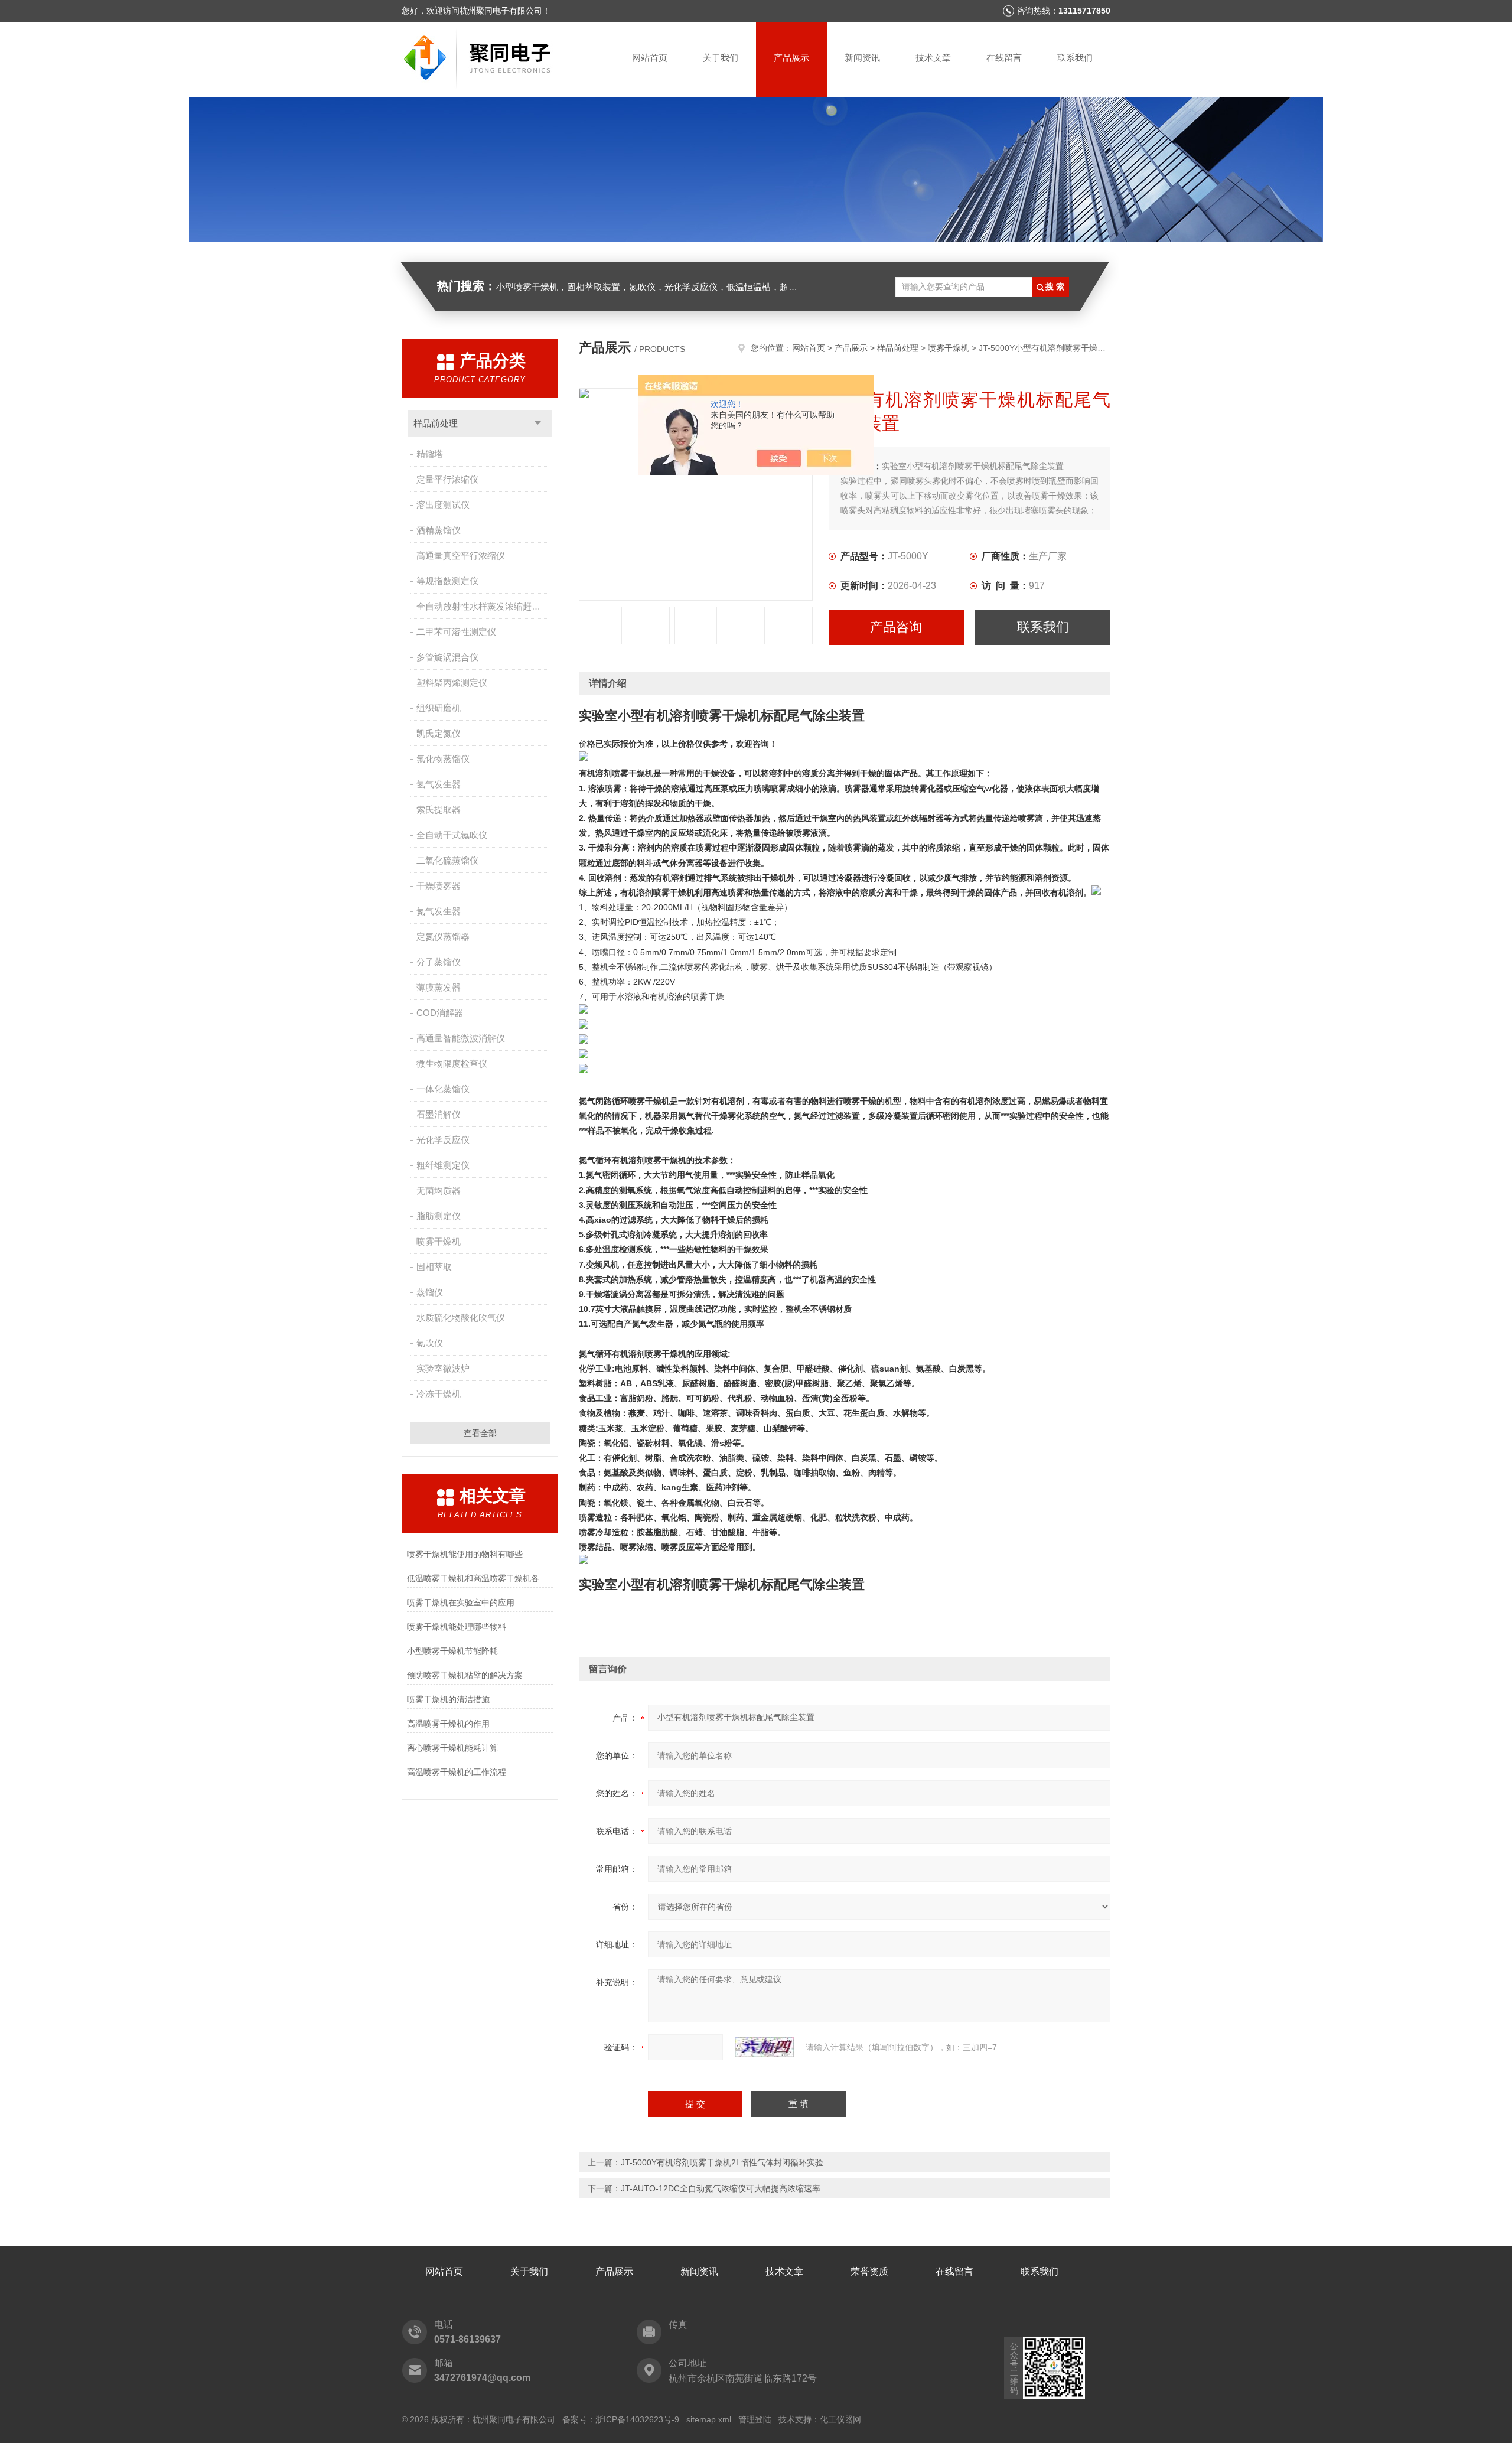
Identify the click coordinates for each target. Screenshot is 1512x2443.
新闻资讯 (862, 58)
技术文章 (933, 58)
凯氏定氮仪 (439, 733)
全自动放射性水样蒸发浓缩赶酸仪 (483, 606)
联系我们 (1075, 58)
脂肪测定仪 (439, 1216)
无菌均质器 (439, 1190)
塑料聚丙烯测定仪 (452, 683)
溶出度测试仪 (443, 505)
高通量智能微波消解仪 (461, 1038)
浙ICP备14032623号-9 (637, 2419)
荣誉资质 (869, 2271)
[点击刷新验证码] (764, 2047)
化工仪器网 (840, 2419)
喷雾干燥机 (439, 1241)
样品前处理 (436, 423)
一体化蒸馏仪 (443, 1089)
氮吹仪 (430, 1343)
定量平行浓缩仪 (447, 479)
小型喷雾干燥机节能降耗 (452, 1651)
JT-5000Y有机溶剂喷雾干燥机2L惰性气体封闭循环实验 (722, 2162)
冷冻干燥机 (439, 1394)
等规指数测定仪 (447, 581)
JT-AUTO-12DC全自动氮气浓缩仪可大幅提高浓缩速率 (721, 2188)
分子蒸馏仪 (439, 962)
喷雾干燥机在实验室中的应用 (461, 1602)
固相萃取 (434, 1267)
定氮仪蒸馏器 (443, 937)
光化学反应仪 (443, 1140)
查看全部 (480, 1433)
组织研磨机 (439, 708)
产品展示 (791, 58)
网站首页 (650, 58)
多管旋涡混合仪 (447, 657)
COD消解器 (440, 1013)
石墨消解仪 (439, 1114)
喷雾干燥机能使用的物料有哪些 (465, 1554)
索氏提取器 (439, 810)
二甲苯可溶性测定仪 (456, 632)
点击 (538, 423)
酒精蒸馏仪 (439, 530)
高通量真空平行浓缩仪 (461, 556)
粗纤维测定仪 (443, 1165)
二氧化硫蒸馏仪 (447, 860)
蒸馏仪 (430, 1292)
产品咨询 (896, 627)
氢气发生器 (439, 784)
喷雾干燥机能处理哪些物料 (457, 1627)
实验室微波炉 (443, 1368)
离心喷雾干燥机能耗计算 (452, 1748)
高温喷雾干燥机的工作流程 (457, 1772)
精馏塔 (430, 454)
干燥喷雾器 (439, 886)
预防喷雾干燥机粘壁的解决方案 (465, 1675)
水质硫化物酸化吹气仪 (461, 1317)
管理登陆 (755, 2419)
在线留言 (1004, 58)
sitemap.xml (709, 2419)
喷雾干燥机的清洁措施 (448, 1699)
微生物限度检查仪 (452, 1063)
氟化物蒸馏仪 (443, 759)
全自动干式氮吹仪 (452, 835)
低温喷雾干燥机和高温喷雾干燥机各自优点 (480, 1578)
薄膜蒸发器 (439, 987)
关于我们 (721, 58)
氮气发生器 (439, 911)
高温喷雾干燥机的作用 (448, 1724)
